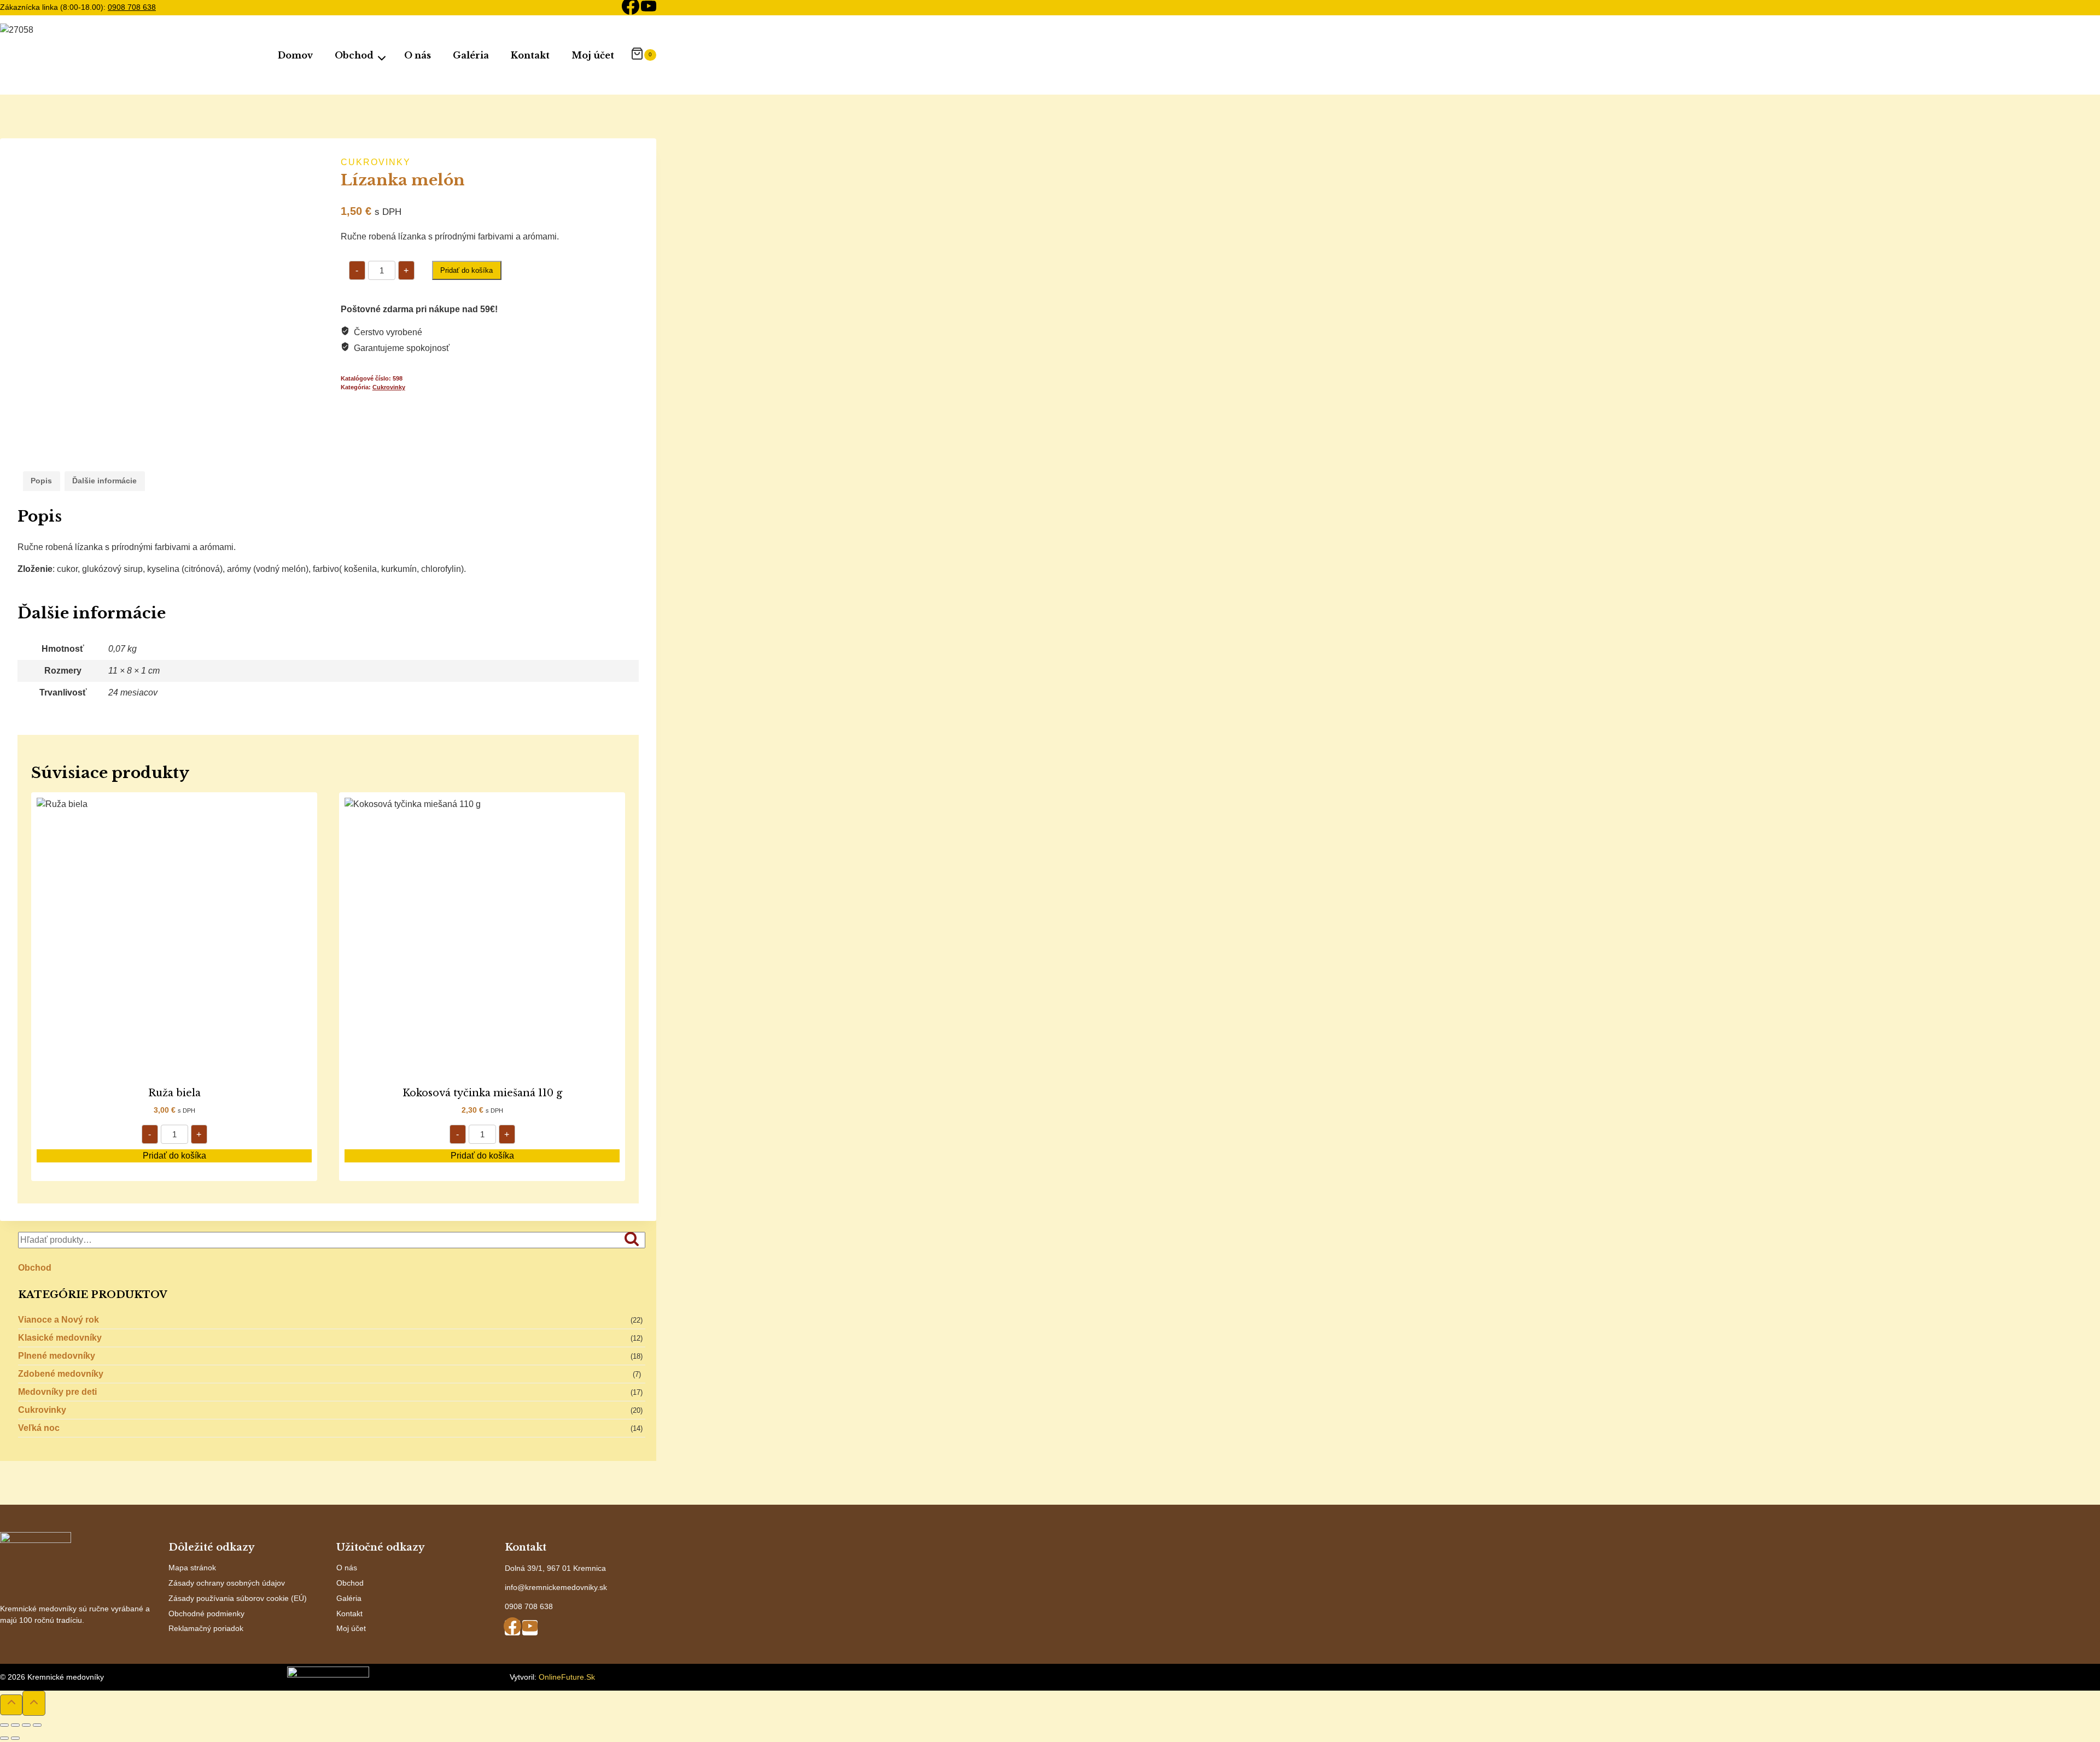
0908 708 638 (132, 7)
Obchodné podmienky (206, 1614)
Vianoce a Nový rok (59, 1320)
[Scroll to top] (11, 1705)
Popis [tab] (41, 481)
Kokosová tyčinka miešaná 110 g (482, 1093)
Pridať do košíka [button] (174, 1156)
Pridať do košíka (466, 270)
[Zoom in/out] (4, 1725)
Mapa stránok (192, 1568)
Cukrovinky (376, 162)
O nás (418, 55)
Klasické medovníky (60, 1338)
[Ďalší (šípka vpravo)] (15, 1738)
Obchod (35, 1268)
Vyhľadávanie (635, 1240)
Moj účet (593, 55)
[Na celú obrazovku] (15, 1725)
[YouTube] (649, 8)
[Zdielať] (26, 1725)
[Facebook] (631, 8)
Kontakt (530, 55)
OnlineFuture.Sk (567, 1677)
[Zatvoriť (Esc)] (37, 1725)
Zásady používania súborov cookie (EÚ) (238, 1598)
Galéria (471, 55)
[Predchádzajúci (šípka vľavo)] (4, 1738)
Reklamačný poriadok (206, 1628)
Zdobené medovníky (61, 1374)
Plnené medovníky (57, 1356)
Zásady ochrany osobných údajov (227, 1583)
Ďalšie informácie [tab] (104, 481)
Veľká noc (39, 1428)
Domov (295, 55)
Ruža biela (174, 1093)
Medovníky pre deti (57, 1392)
